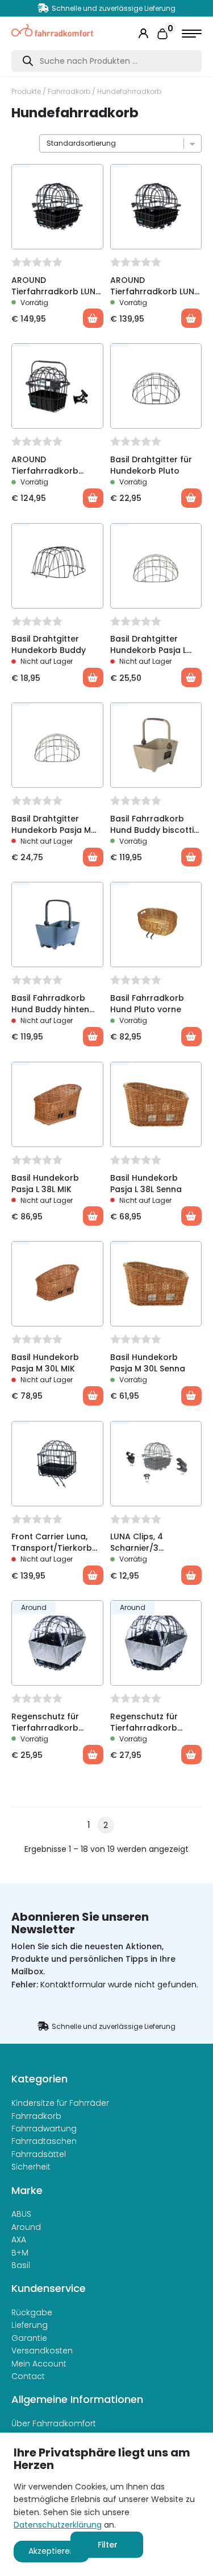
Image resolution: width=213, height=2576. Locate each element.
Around (26, 2227)
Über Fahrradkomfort (54, 2423)
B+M (20, 2253)
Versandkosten (42, 2351)
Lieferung (30, 2325)
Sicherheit (31, 2167)
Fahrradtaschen (44, 2141)
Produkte (26, 91)
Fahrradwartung (44, 2129)
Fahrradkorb (69, 91)
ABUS (21, 2214)
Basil (21, 2265)
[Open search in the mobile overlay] (106, 61)
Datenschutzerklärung (58, 2525)
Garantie (29, 2338)
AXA (19, 2240)
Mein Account (39, 2364)
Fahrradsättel (39, 2154)
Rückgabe (32, 2312)
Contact (28, 2376)
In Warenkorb (93, 677)
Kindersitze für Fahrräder (60, 2103)
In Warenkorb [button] (93, 318)
